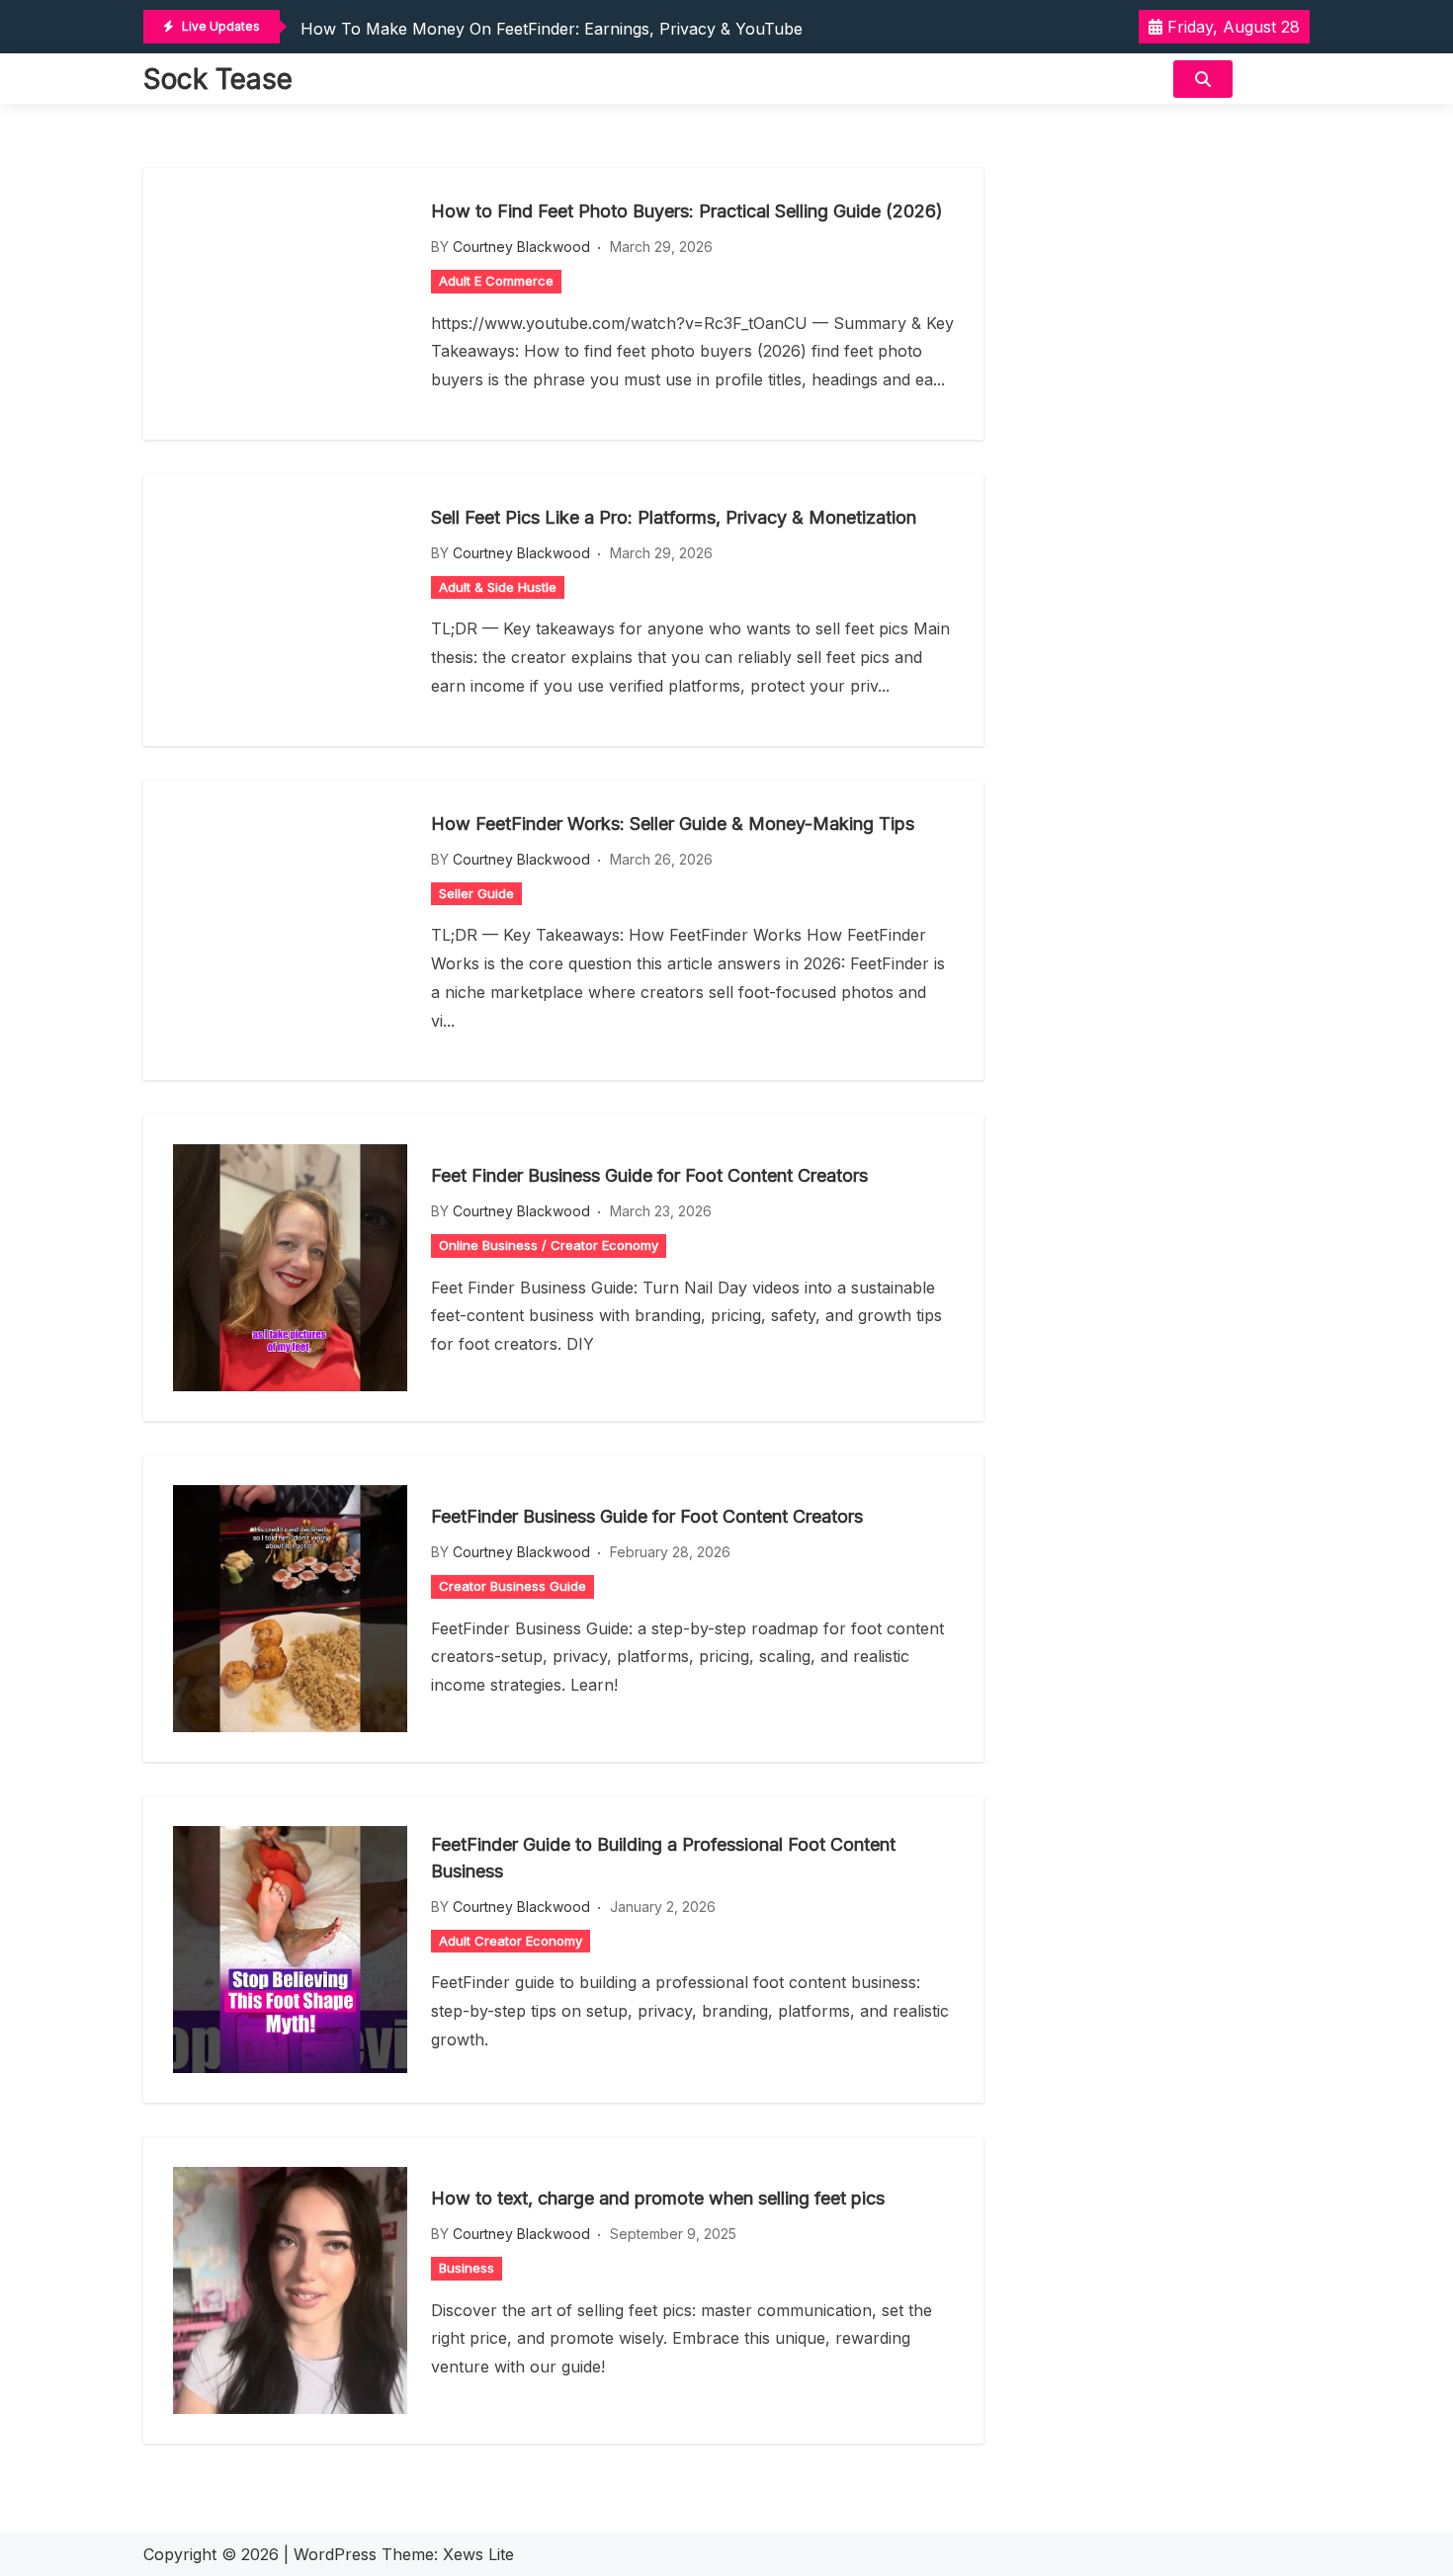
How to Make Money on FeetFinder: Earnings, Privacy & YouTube (552, 29)
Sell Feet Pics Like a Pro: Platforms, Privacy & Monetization (674, 517)
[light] (1276, 79)
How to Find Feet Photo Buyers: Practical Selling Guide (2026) (687, 211)
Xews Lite (478, 2554)
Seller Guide (476, 893)
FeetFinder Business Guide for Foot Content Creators (647, 1516)
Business (467, 2268)
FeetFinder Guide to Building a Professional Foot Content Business (663, 1858)
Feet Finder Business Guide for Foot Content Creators (649, 1175)
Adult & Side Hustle (498, 587)
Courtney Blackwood (521, 247)
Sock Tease (218, 79)
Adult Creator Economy (511, 1941)
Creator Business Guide (513, 1586)
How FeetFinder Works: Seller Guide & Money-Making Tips (673, 824)
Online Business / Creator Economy (549, 1245)
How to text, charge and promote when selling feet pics (658, 2198)
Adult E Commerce (496, 281)
